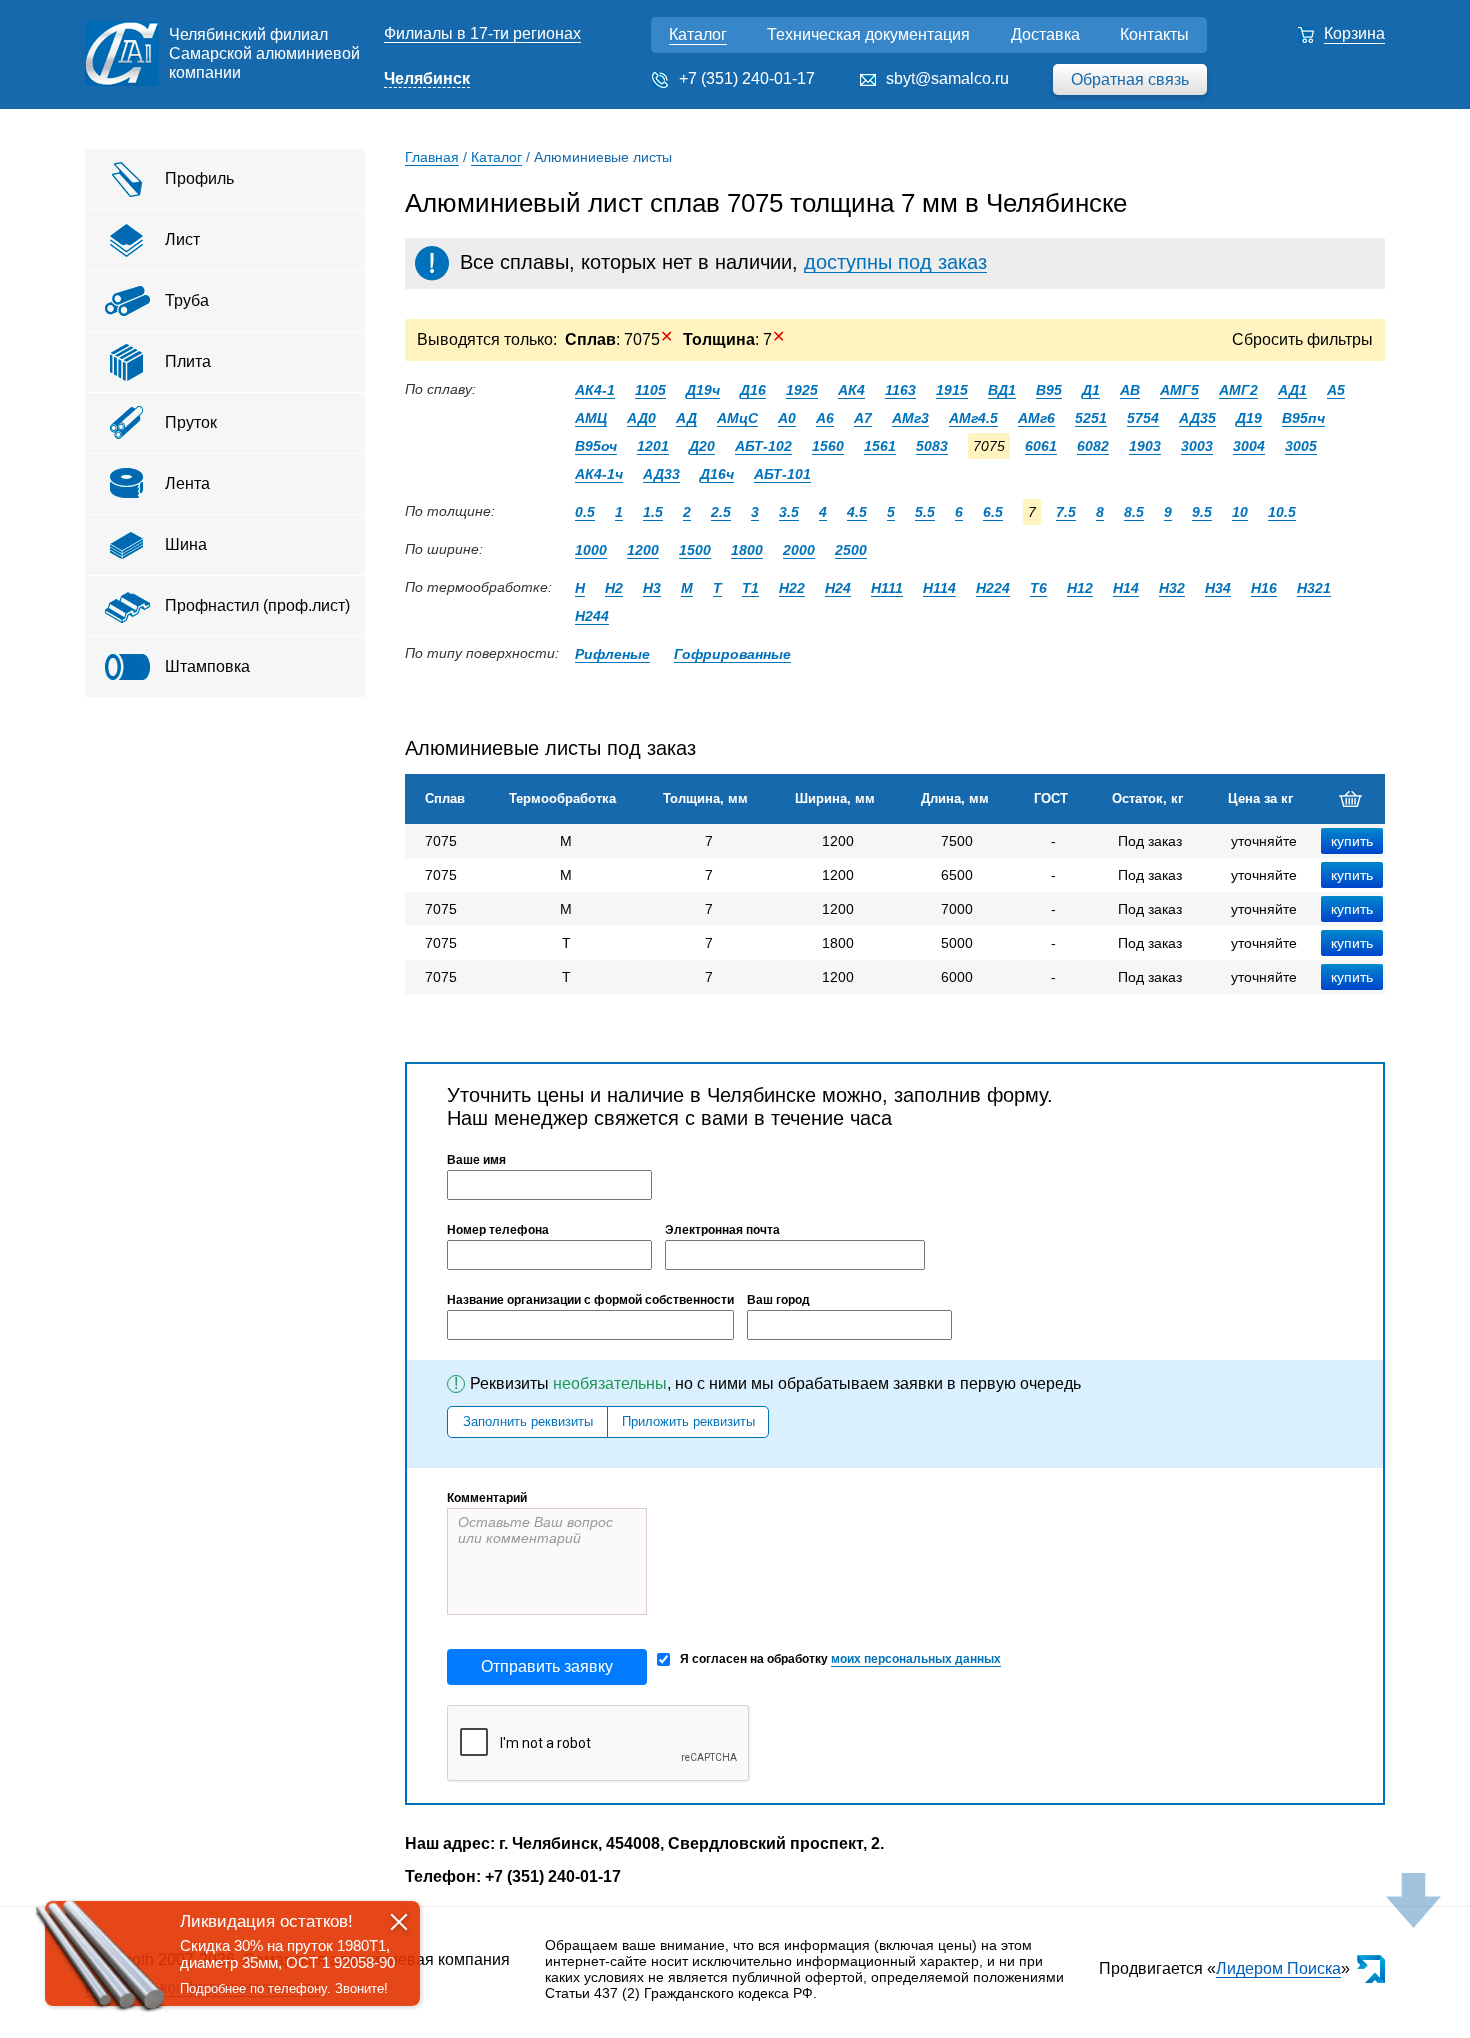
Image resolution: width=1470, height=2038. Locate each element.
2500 (851, 550)
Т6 (1038, 588)
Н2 (614, 588)
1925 (802, 390)
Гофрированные (732, 654)
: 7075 (619, 339)
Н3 (652, 588)
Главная (432, 157)
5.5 (925, 512)
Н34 (1218, 588)
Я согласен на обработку (840, 1659)
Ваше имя (476, 1160)
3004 (1249, 446)
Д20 (702, 446)
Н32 (1172, 588)
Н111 (887, 588)
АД (686, 418)
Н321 (1314, 588)
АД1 (1292, 390)
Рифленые (612, 654)
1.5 (653, 512)
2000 (799, 550)
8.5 (1134, 512)
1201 (653, 446)
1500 (695, 550)
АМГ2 (1238, 390)
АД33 (661, 474)
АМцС (737, 418)
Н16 (1264, 588)
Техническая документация (868, 34)
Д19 (1249, 418)
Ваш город (778, 1300)
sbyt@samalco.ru (947, 78)
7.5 (1066, 512)
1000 (591, 550)
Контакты (1154, 34)
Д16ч (717, 474)
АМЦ (591, 418)
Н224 (993, 588)
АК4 (851, 390)
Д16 (753, 390)
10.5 (1282, 512)
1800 (747, 550)
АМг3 (910, 418)
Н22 (792, 588)
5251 (1091, 418)
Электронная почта (722, 1230)
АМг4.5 (973, 418)
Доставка (1045, 34)
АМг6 (1036, 418)
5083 (932, 446)
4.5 (857, 512)
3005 (1301, 446)
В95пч (1303, 418)
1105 (650, 390)
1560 (828, 446)
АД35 (1197, 418)
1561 (880, 446)
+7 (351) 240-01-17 (747, 78)
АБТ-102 (763, 446)
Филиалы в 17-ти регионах (482, 33)
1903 (1145, 446)
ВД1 (1002, 390)
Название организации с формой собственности (590, 1300)
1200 (643, 550)
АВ (1130, 390)
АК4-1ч (599, 474)
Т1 (750, 588)
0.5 (585, 512)
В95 (1049, 390)
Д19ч (703, 390)
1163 (900, 390)
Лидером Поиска (1278, 1968)
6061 (1041, 446)
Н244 (592, 616)
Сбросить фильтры (1302, 339)
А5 (1336, 390)
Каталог (698, 34)
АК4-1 (595, 390)
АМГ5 (1179, 390)
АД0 (641, 418)
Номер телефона (498, 1230)
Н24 (838, 588)
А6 (825, 418)
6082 (1093, 446)
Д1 (1091, 390)
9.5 (1202, 512)
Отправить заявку (547, 1666)
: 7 (734, 339)
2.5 (721, 512)
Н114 (939, 588)
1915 (952, 390)
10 (1240, 512)
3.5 (789, 512)
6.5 (993, 512)
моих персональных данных (916, 1659)
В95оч (596, 446)
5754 (1143, 418)
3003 (1197, 446)
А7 (863, 418)
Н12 (1080, 588)
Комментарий (487, 1498)
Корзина (1354, 33)
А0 (787, 418)
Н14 (1126, 588)
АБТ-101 (782, 474)
